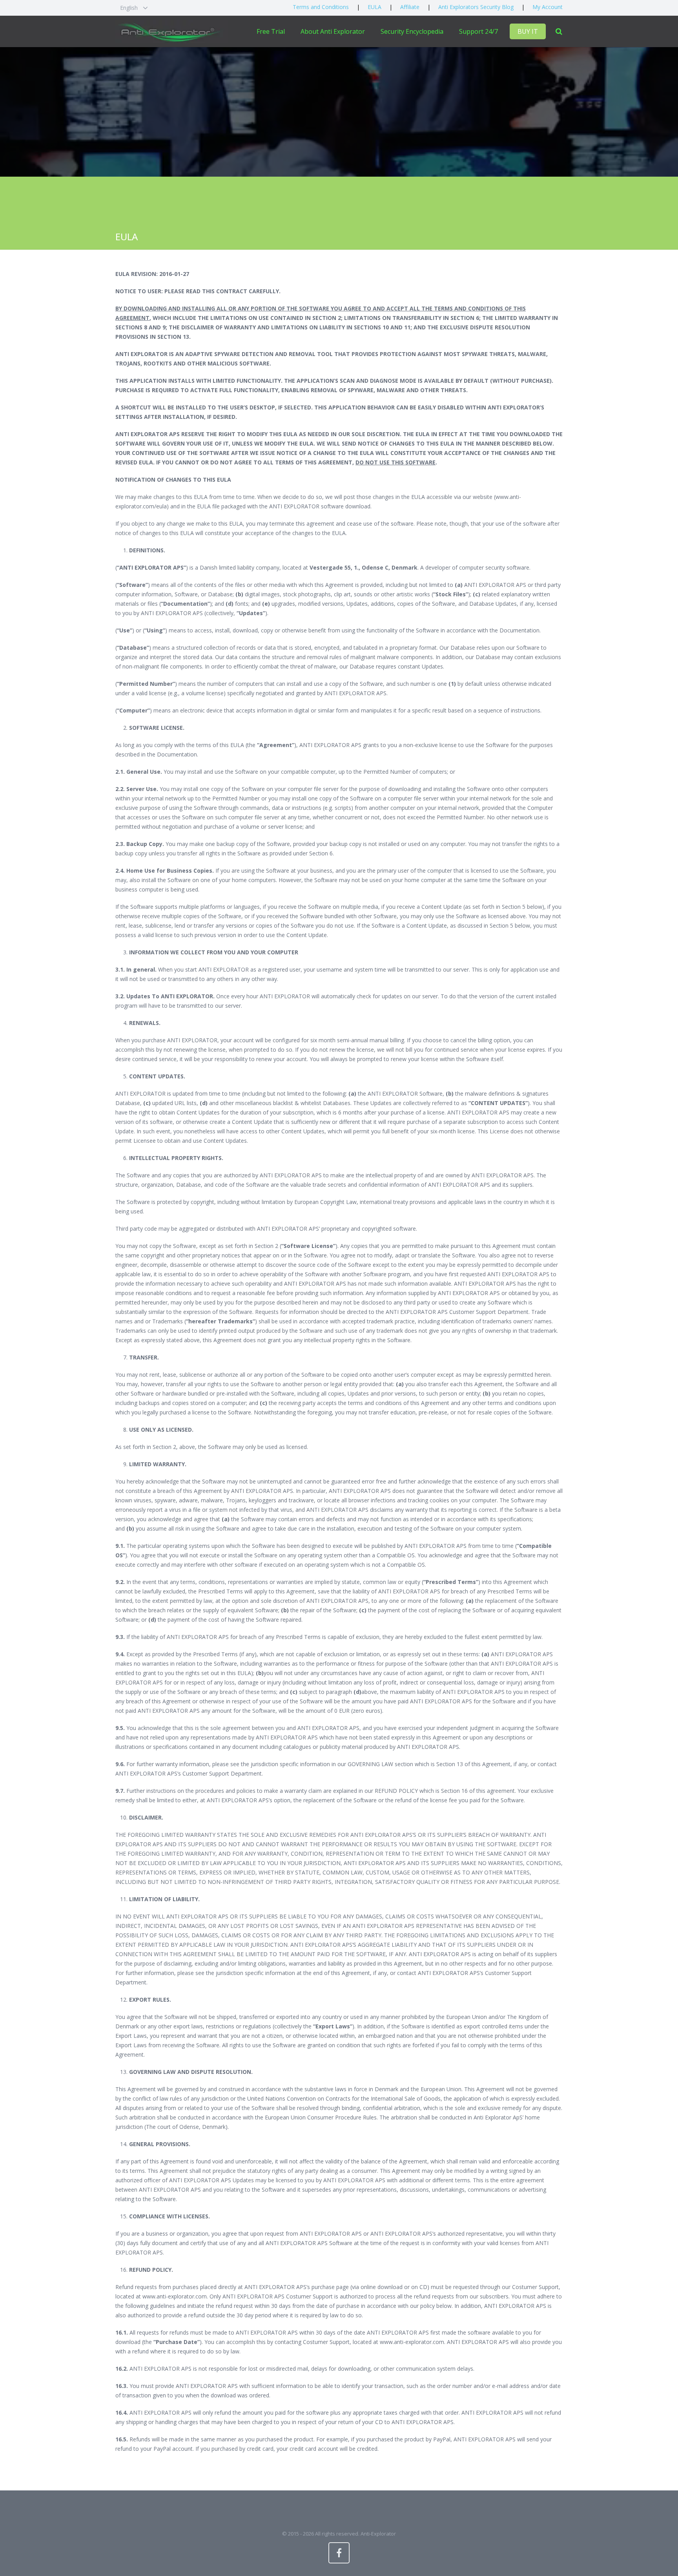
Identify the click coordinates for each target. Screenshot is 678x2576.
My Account (548, 7)
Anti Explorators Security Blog (476, 7)
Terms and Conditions (321, 7)
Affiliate (410, 7)
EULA (375, 7)
